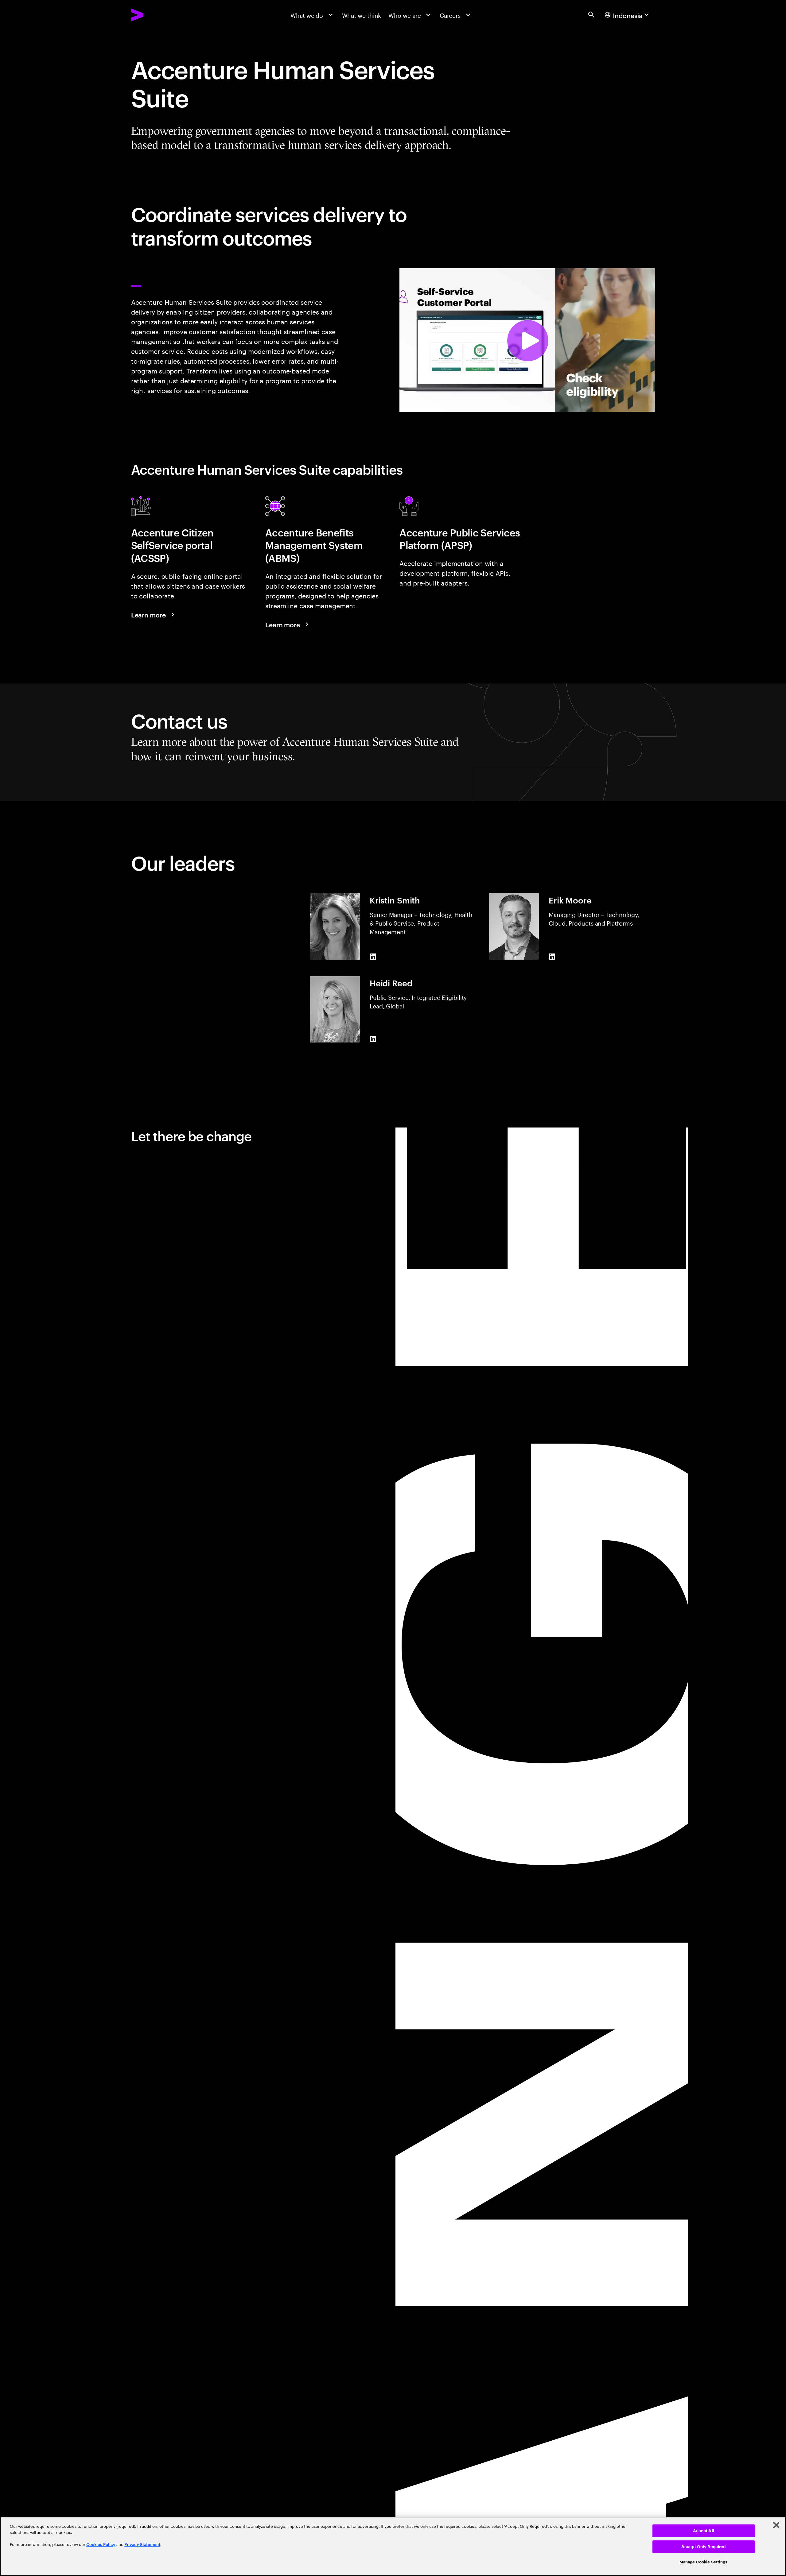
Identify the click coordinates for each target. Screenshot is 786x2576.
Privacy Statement (142, 2545)
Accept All (704, 2531)
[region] (393, 2546)
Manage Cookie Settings (704, 2562)
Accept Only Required (704, 2547)
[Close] (776, 2525)
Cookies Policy (101, 2545)
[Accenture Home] (156, 15)
